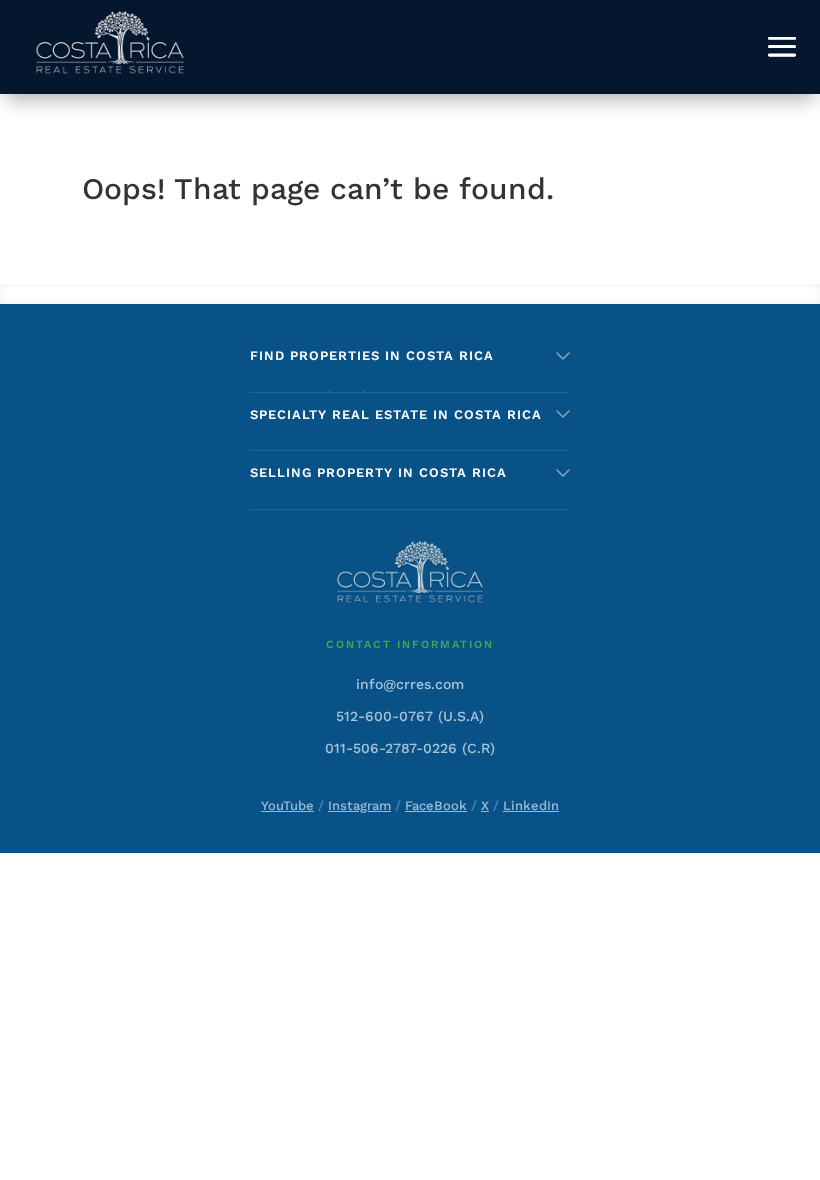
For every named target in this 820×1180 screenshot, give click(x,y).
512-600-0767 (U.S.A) (410, 716)
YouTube (287, 805)
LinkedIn (531, 805)
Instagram (359, 805)
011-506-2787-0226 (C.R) (410, 748)
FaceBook (436, 805)
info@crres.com (410, 684)
